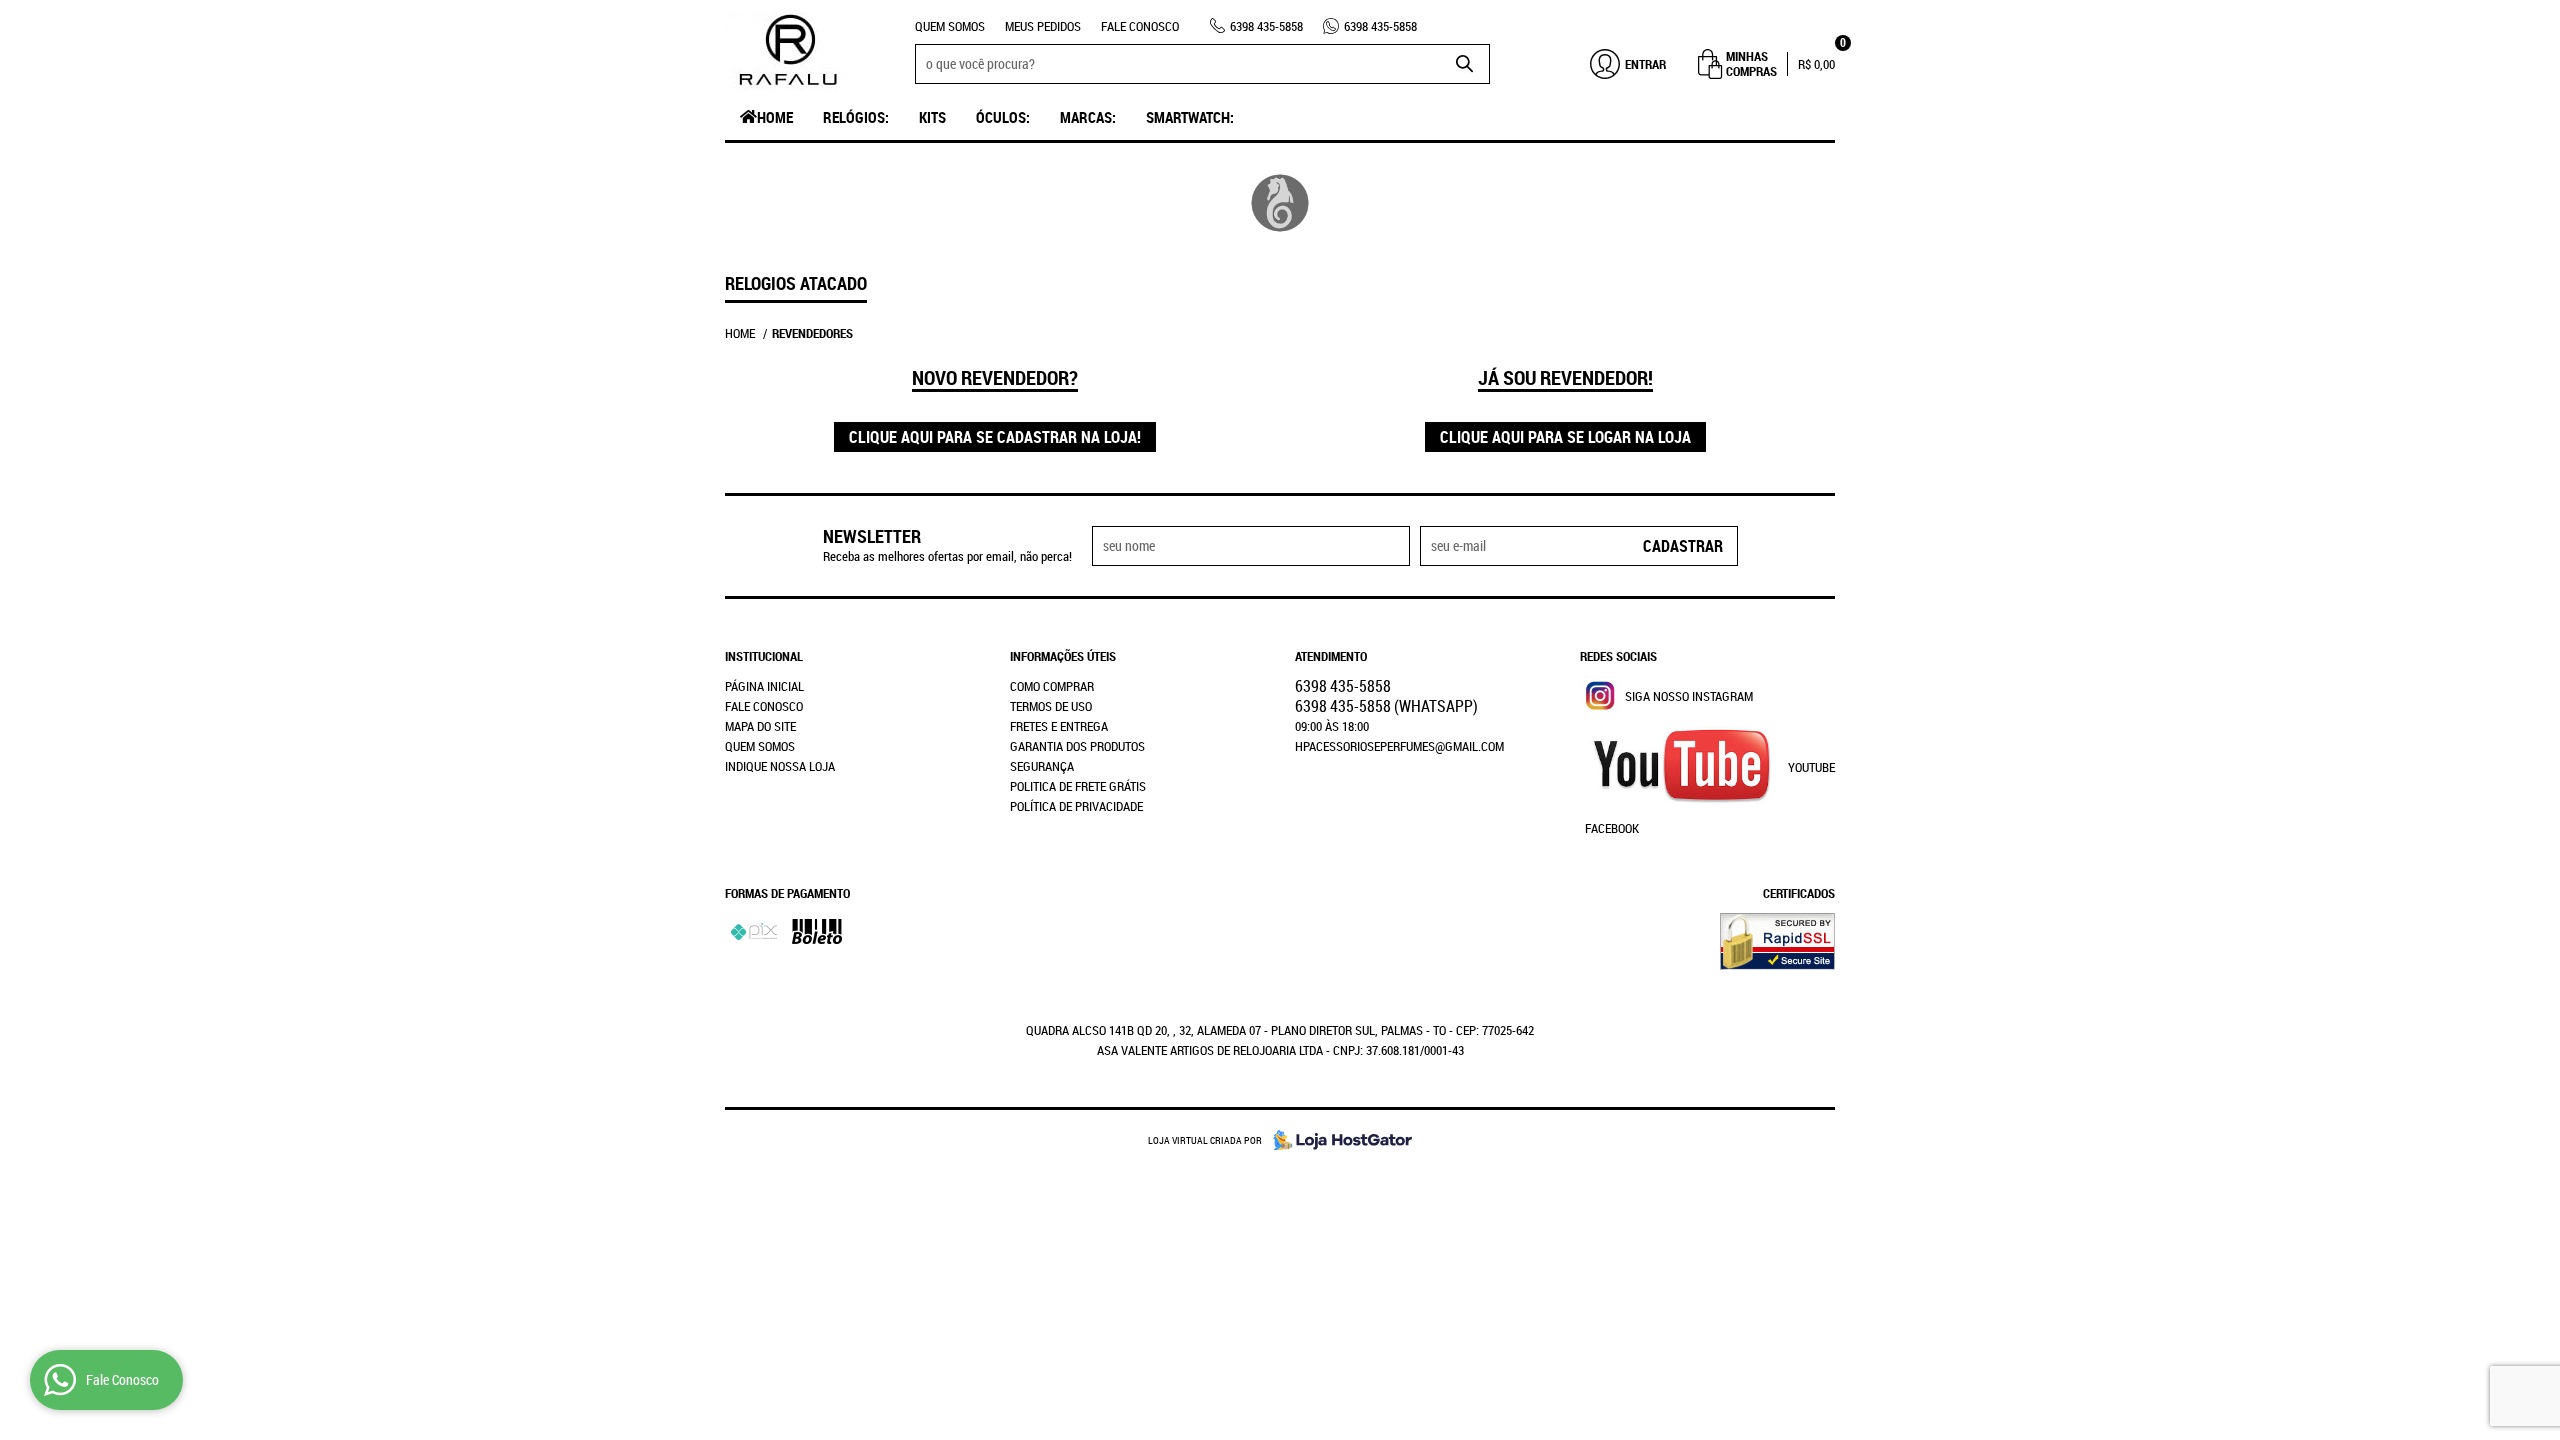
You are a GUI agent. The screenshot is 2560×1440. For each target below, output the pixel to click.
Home (775, 117)
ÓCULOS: (1003, 117)
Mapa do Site (760, 726)
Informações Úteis (1063, 656)
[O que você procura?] (1465, 64)
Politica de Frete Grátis (1078, 786)
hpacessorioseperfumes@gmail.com (1399, 746)
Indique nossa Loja (780, 766)
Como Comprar (1052, 686)
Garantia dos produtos (1077, 746)
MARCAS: (1088, 117)
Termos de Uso (1051, 706)
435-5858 (1266, 26)
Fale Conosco (1140, 26)
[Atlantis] (1280, 203)
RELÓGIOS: (856, 117)
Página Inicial (764, 686)
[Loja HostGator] (1337, 1140)
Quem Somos (950, 26)
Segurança (1042, 766)
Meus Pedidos (1043, 26)
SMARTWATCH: (1190, 117)
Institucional (764, 656)
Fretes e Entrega (1059, 726)
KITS (932, 117)
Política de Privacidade (1076, 806)
